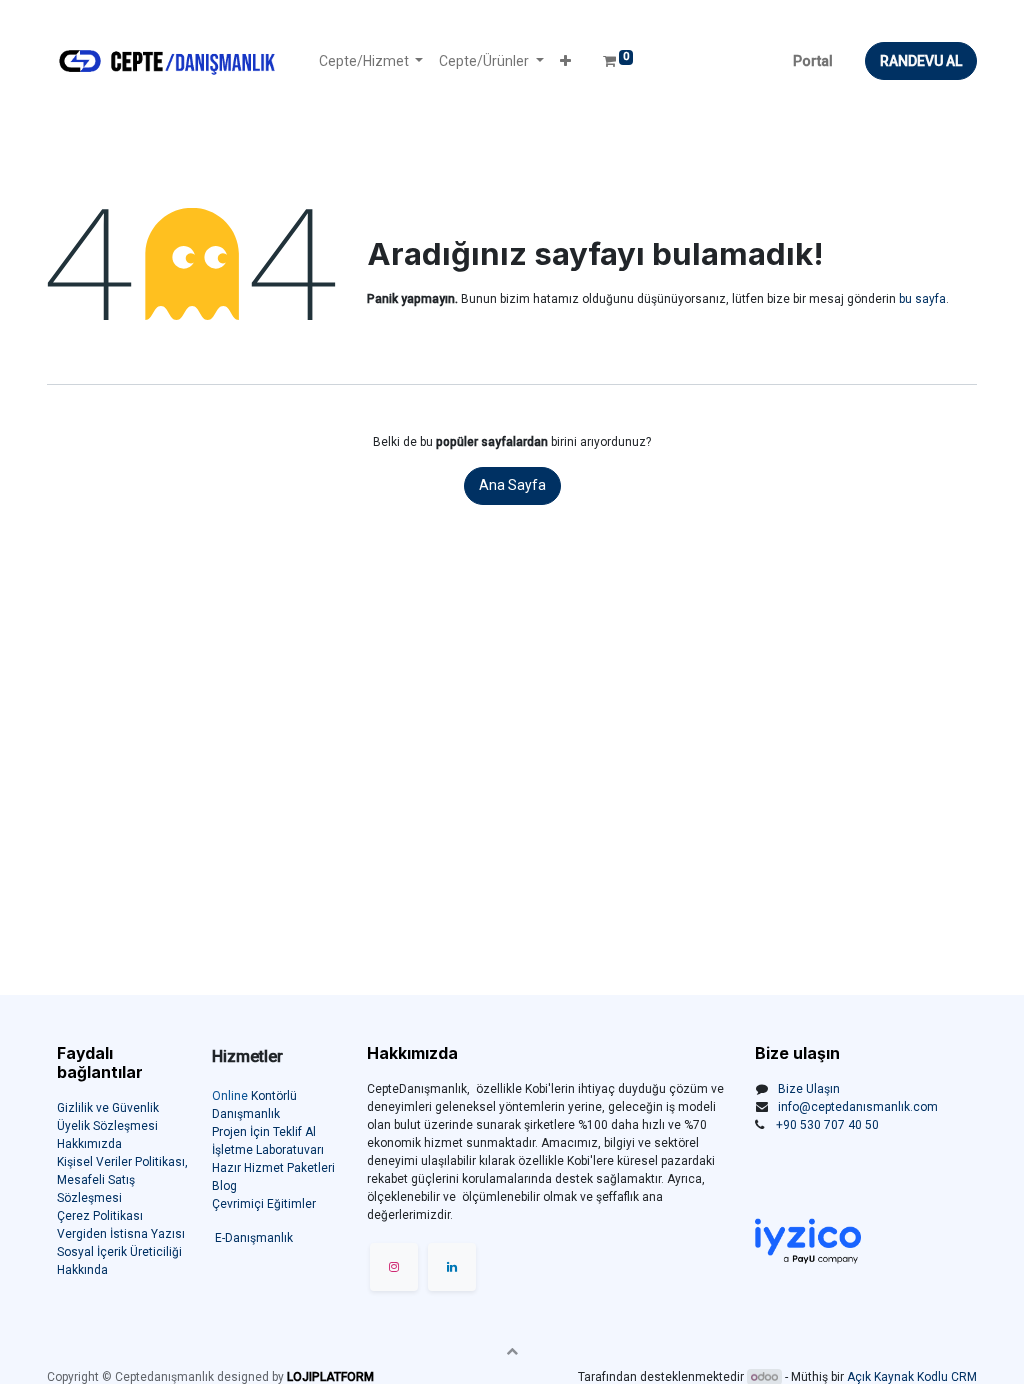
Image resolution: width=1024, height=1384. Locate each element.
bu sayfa (922, 299)
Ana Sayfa (512, 485)
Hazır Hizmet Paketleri (273, 1168)
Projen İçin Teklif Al (264, 1132)
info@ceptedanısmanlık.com (858, 1107)
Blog (224, 1186)
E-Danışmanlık (254, 1238)
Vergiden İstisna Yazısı (121, 1234)
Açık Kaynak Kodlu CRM (912, 1377)
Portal (813, 61)
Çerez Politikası (100, 1216)
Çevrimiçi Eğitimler (264, 1204)
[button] (565, 61)
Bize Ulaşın (809, 1089)
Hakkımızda (89, 1144)
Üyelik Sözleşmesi (107, 1126)
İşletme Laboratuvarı (268, 1150)
